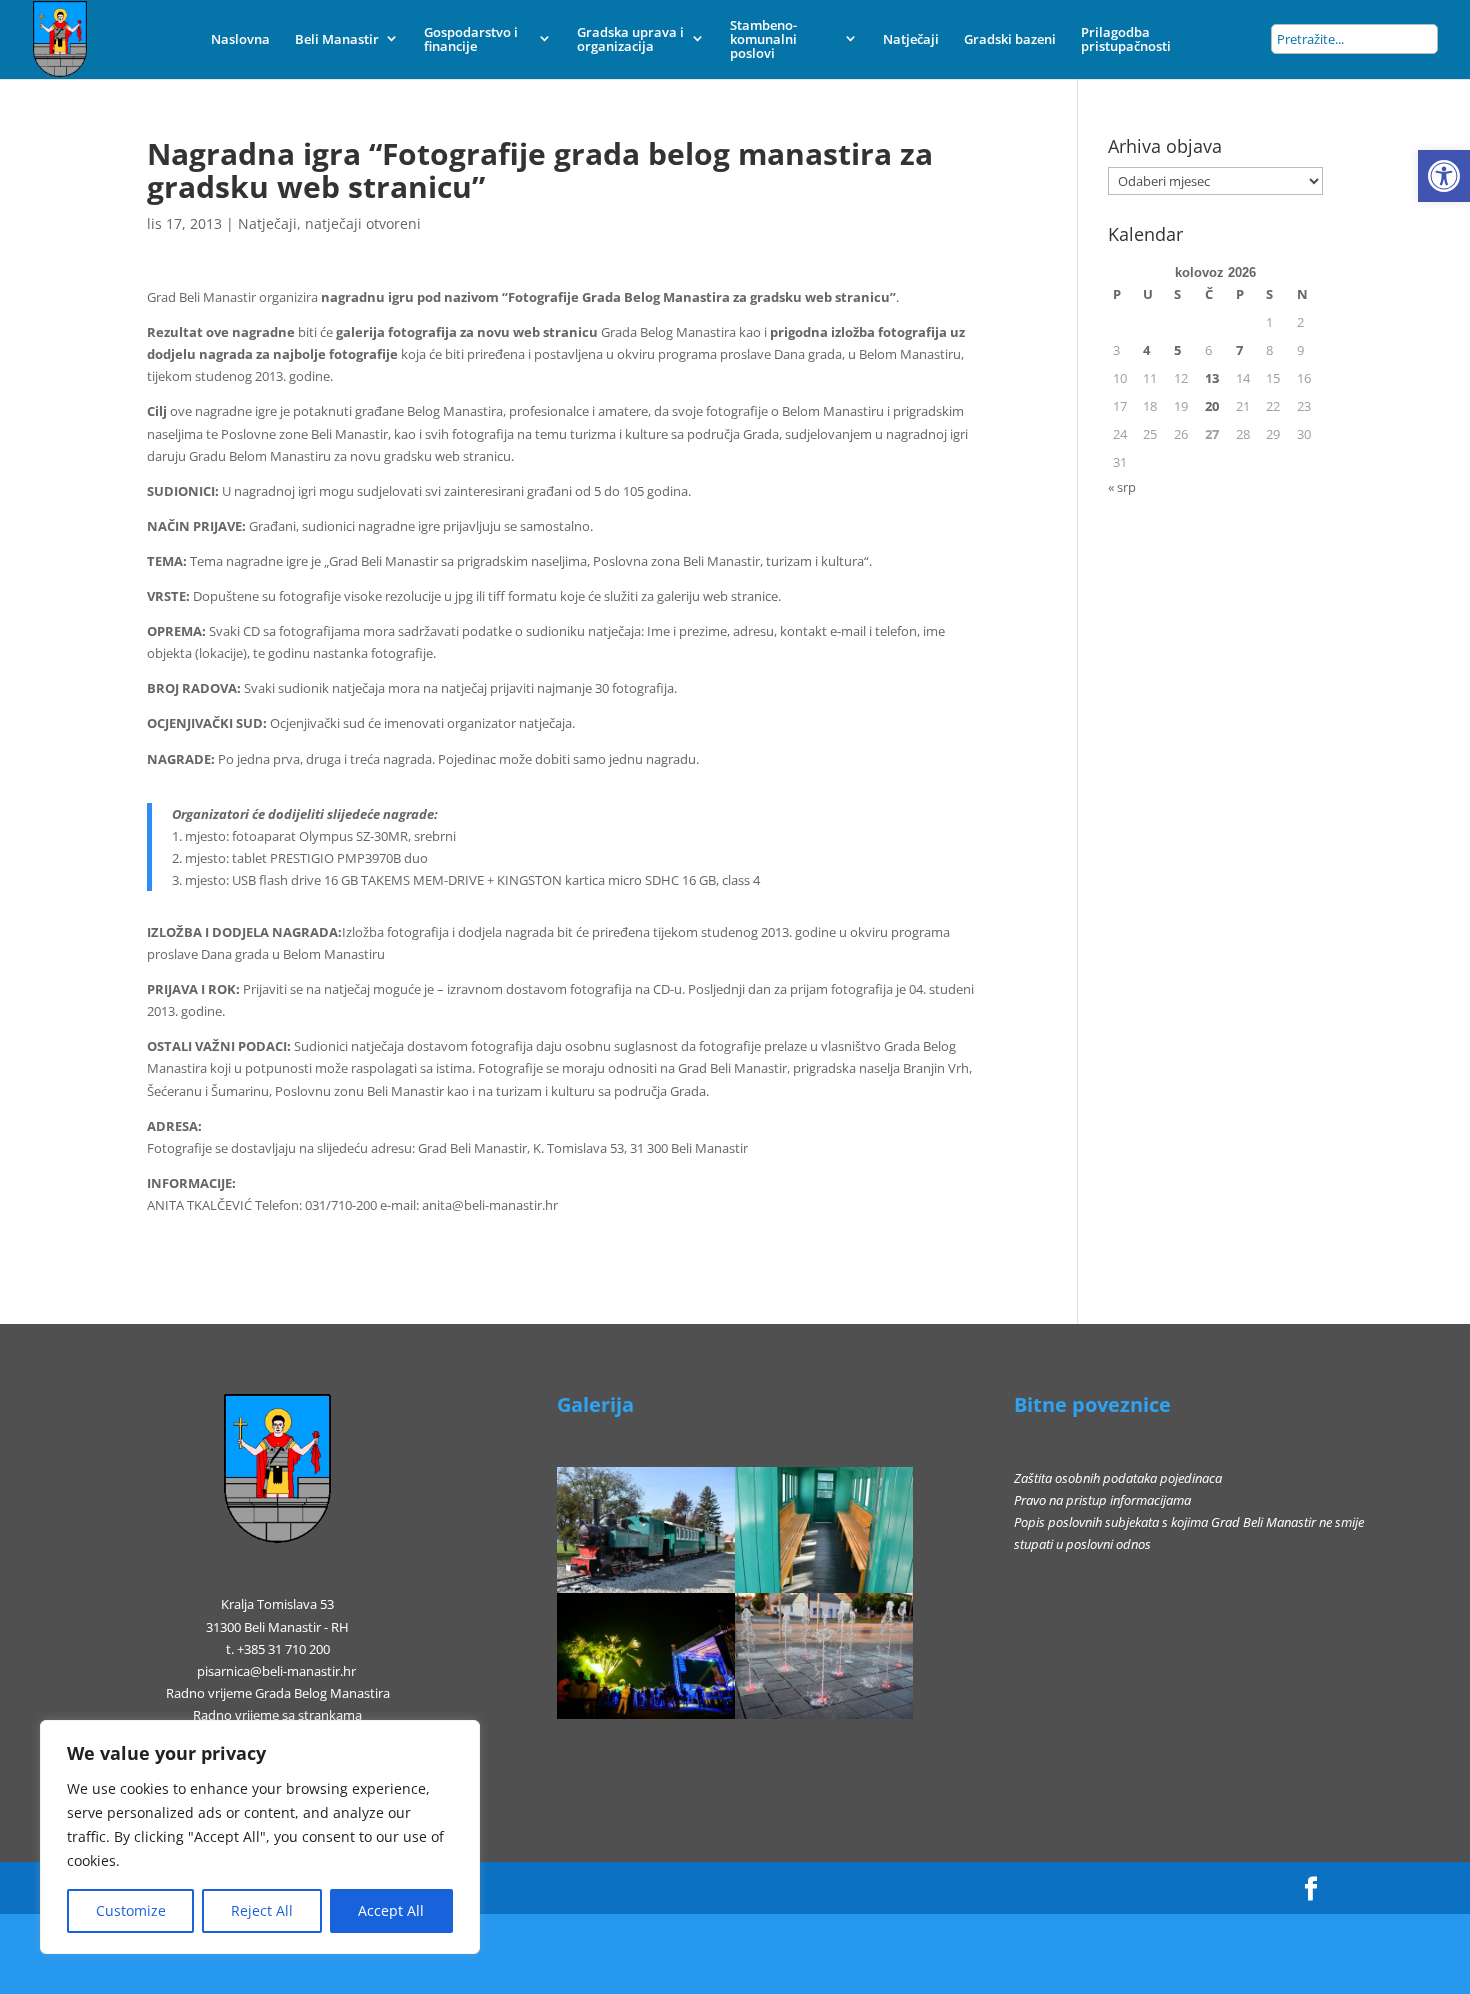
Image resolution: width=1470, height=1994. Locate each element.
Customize (131, 1910)
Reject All (262, 1910)
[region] (260, 1837)
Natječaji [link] (267, 223)
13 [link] (1212, 378)
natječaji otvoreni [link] (363, 223)
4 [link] (1146, 350)
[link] (1444, 176)
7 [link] (1239, 350)
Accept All (391, 1910)
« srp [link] (1122, 487)
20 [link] (1212, 406)
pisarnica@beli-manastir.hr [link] (276, 1671)
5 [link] (1177, 350)
